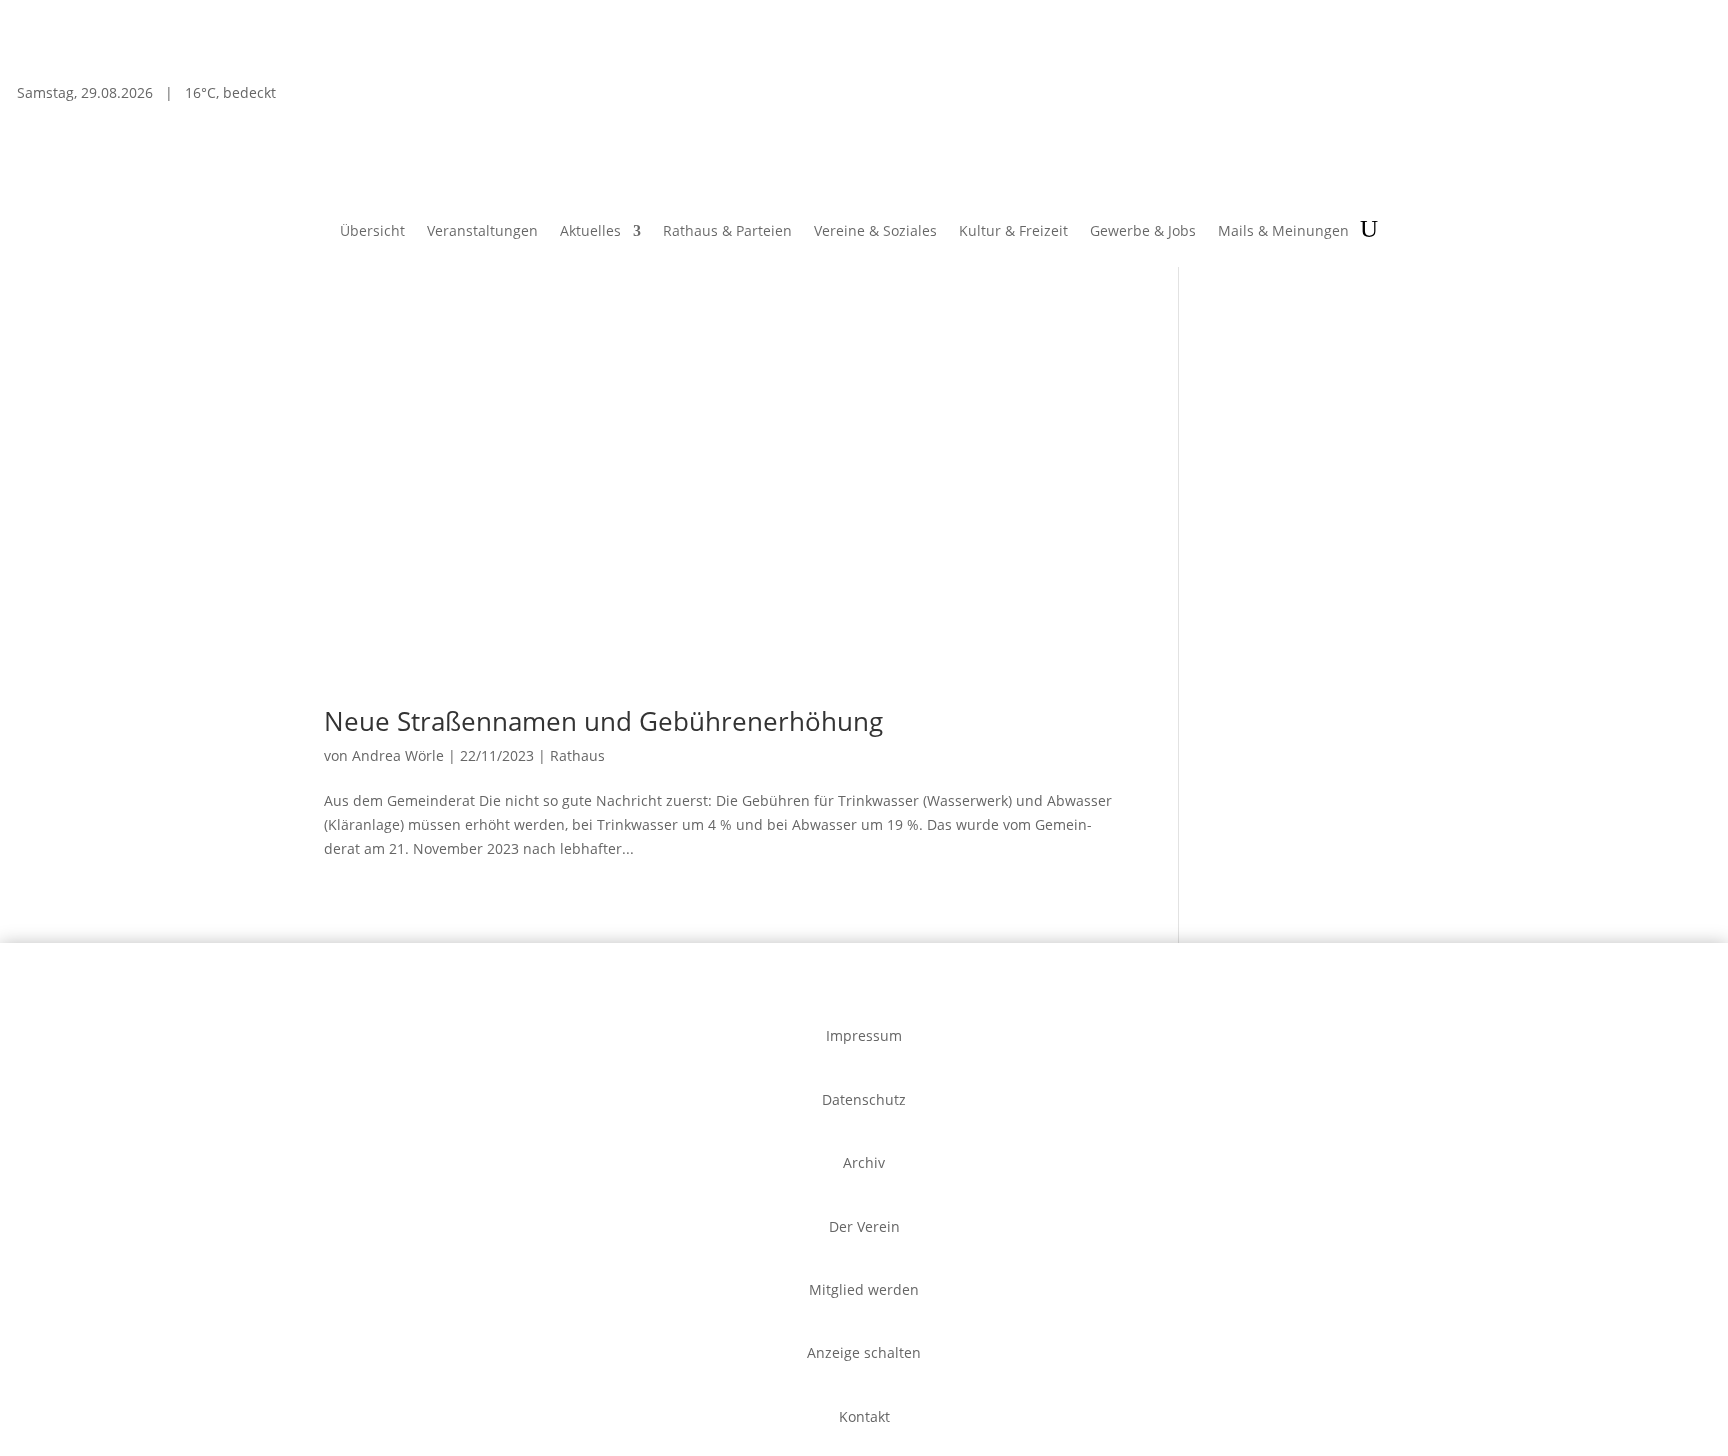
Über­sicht (372, 232)
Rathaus (577, 755)
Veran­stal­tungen (482, 232)
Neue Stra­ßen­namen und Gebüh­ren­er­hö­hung (603, 721)
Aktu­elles (590, 232)
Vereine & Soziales (875, 232)
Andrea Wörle (398, 755)
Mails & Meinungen (1283, 232)
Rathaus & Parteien (727, 232)
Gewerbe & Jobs (1143, 232)
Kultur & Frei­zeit (1013, 232)
